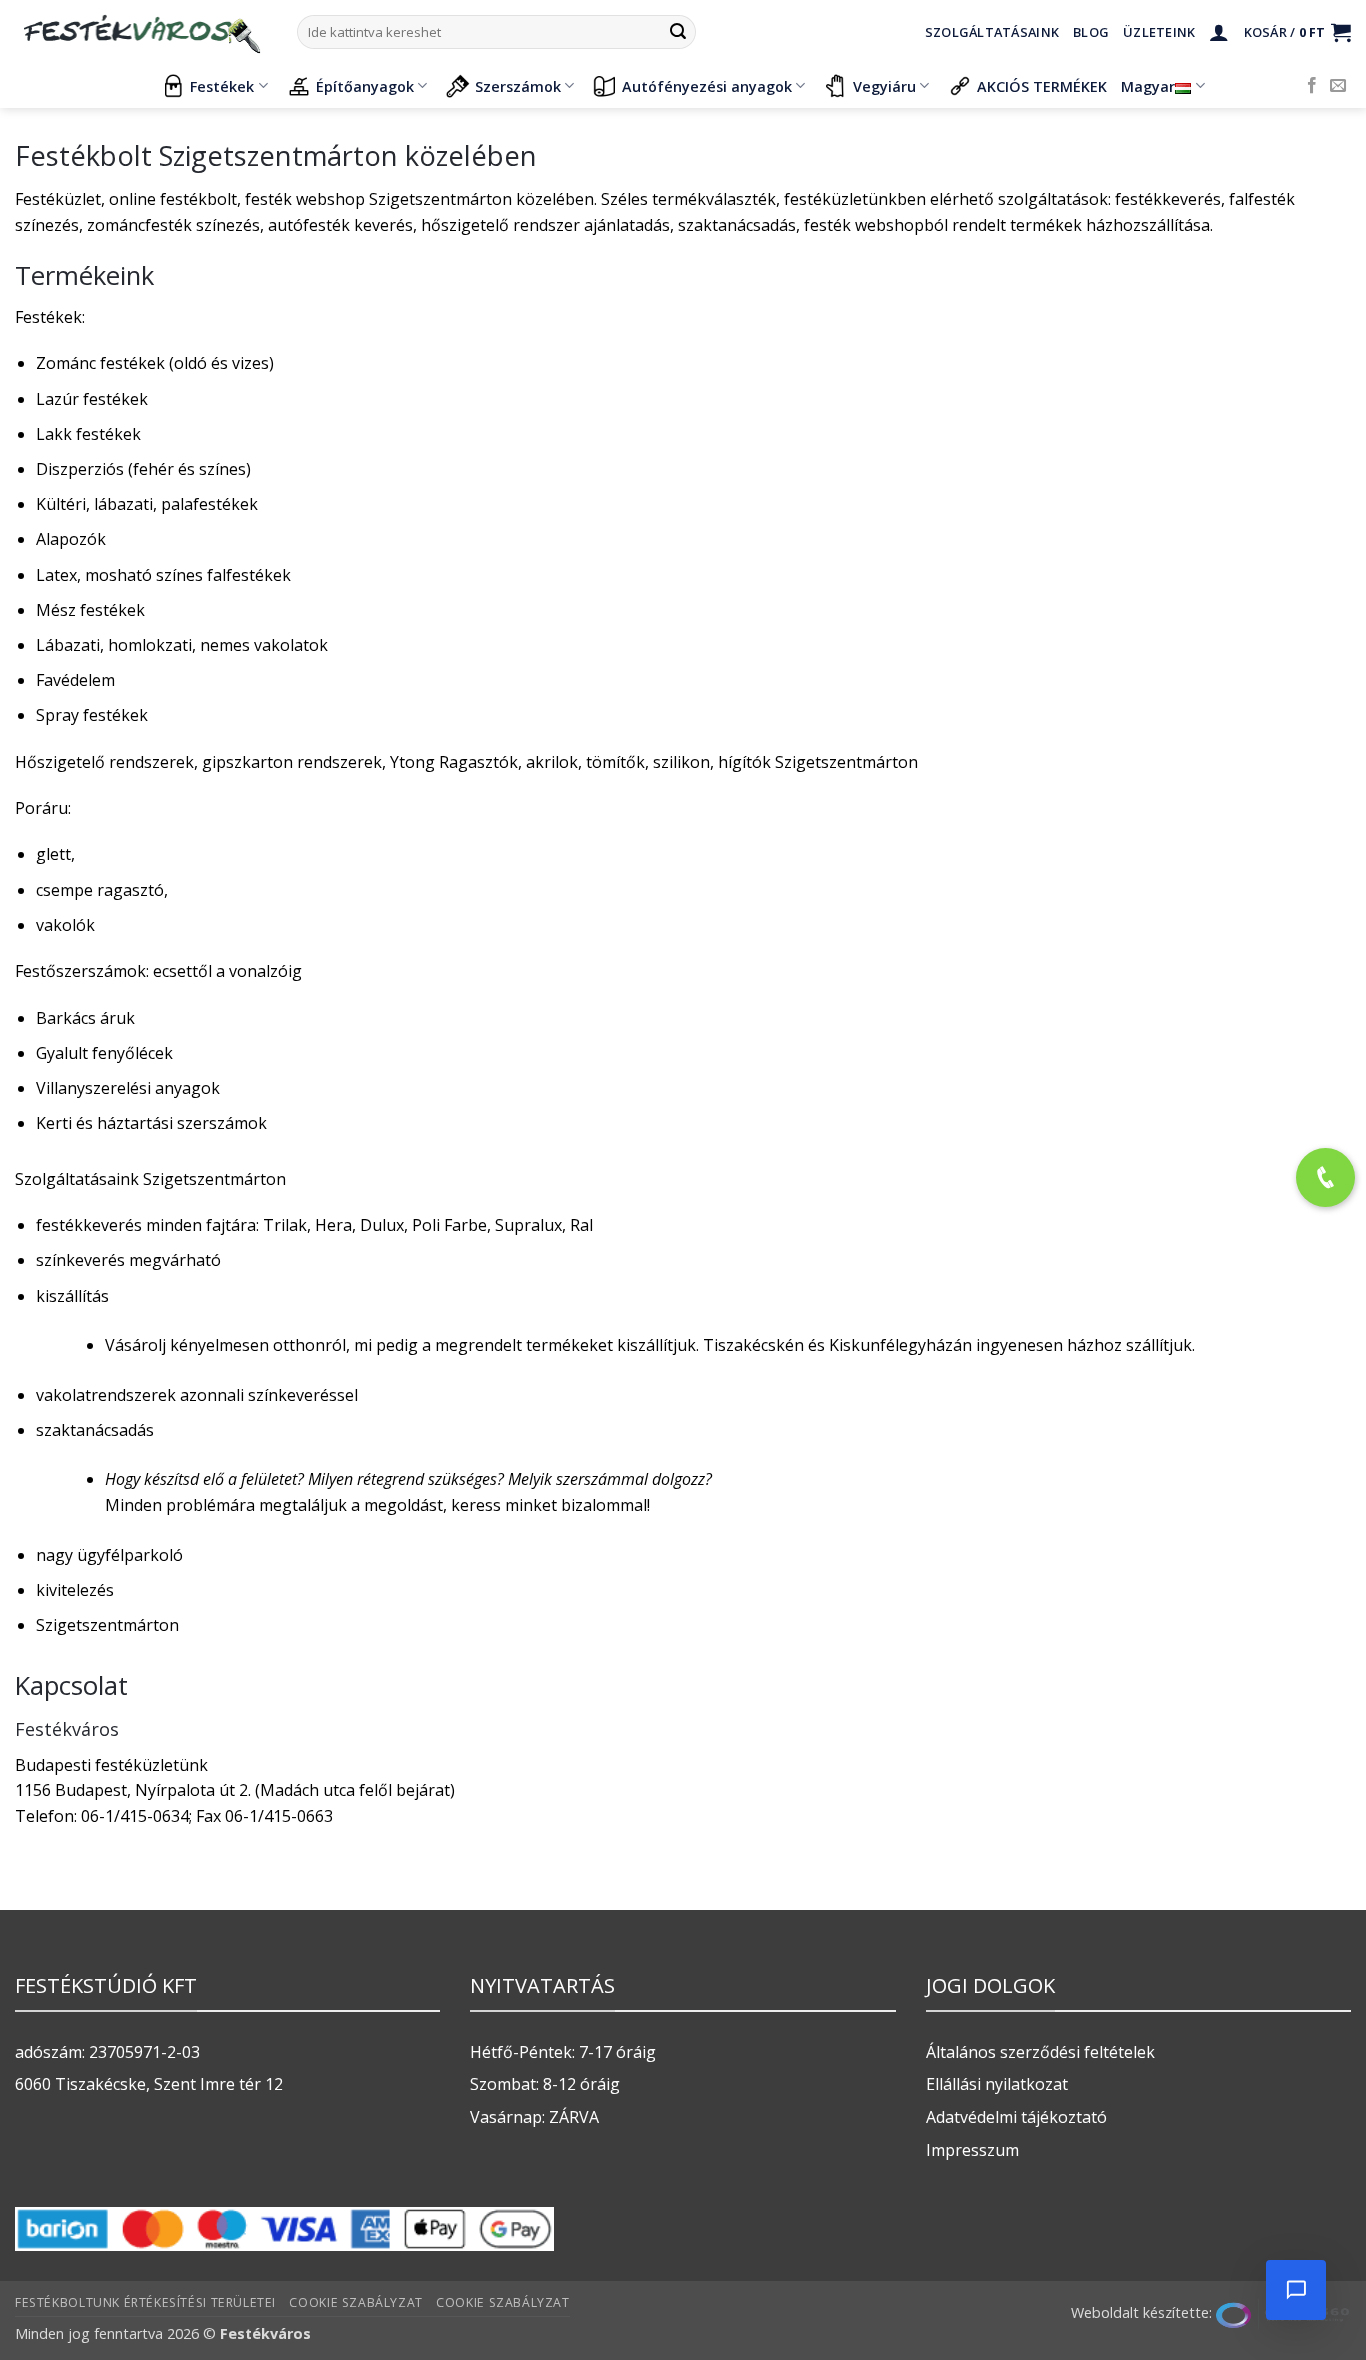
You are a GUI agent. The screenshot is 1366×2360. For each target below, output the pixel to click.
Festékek (222, 86)
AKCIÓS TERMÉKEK (1042, 86)
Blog (1091, 32)
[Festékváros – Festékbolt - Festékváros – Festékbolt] (141, 32)
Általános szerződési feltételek (1040, 2052)
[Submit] (678, 32)
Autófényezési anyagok (707, 86)
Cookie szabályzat (355, 2302)
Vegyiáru (884, 86)
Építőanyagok (365, 86)
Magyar (1148, 86)
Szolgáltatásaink (992, 32)
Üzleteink (1159, 32)
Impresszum (972, 2150)
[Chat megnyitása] (1296, 2290)
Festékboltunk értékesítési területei (145, 2302)
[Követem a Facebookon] (1312, 86)
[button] (1219, 32)
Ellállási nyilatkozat (997, 2084)
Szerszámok (518, 86)
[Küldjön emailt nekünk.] (1338, 86)
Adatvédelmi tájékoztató (1016, 2117)
